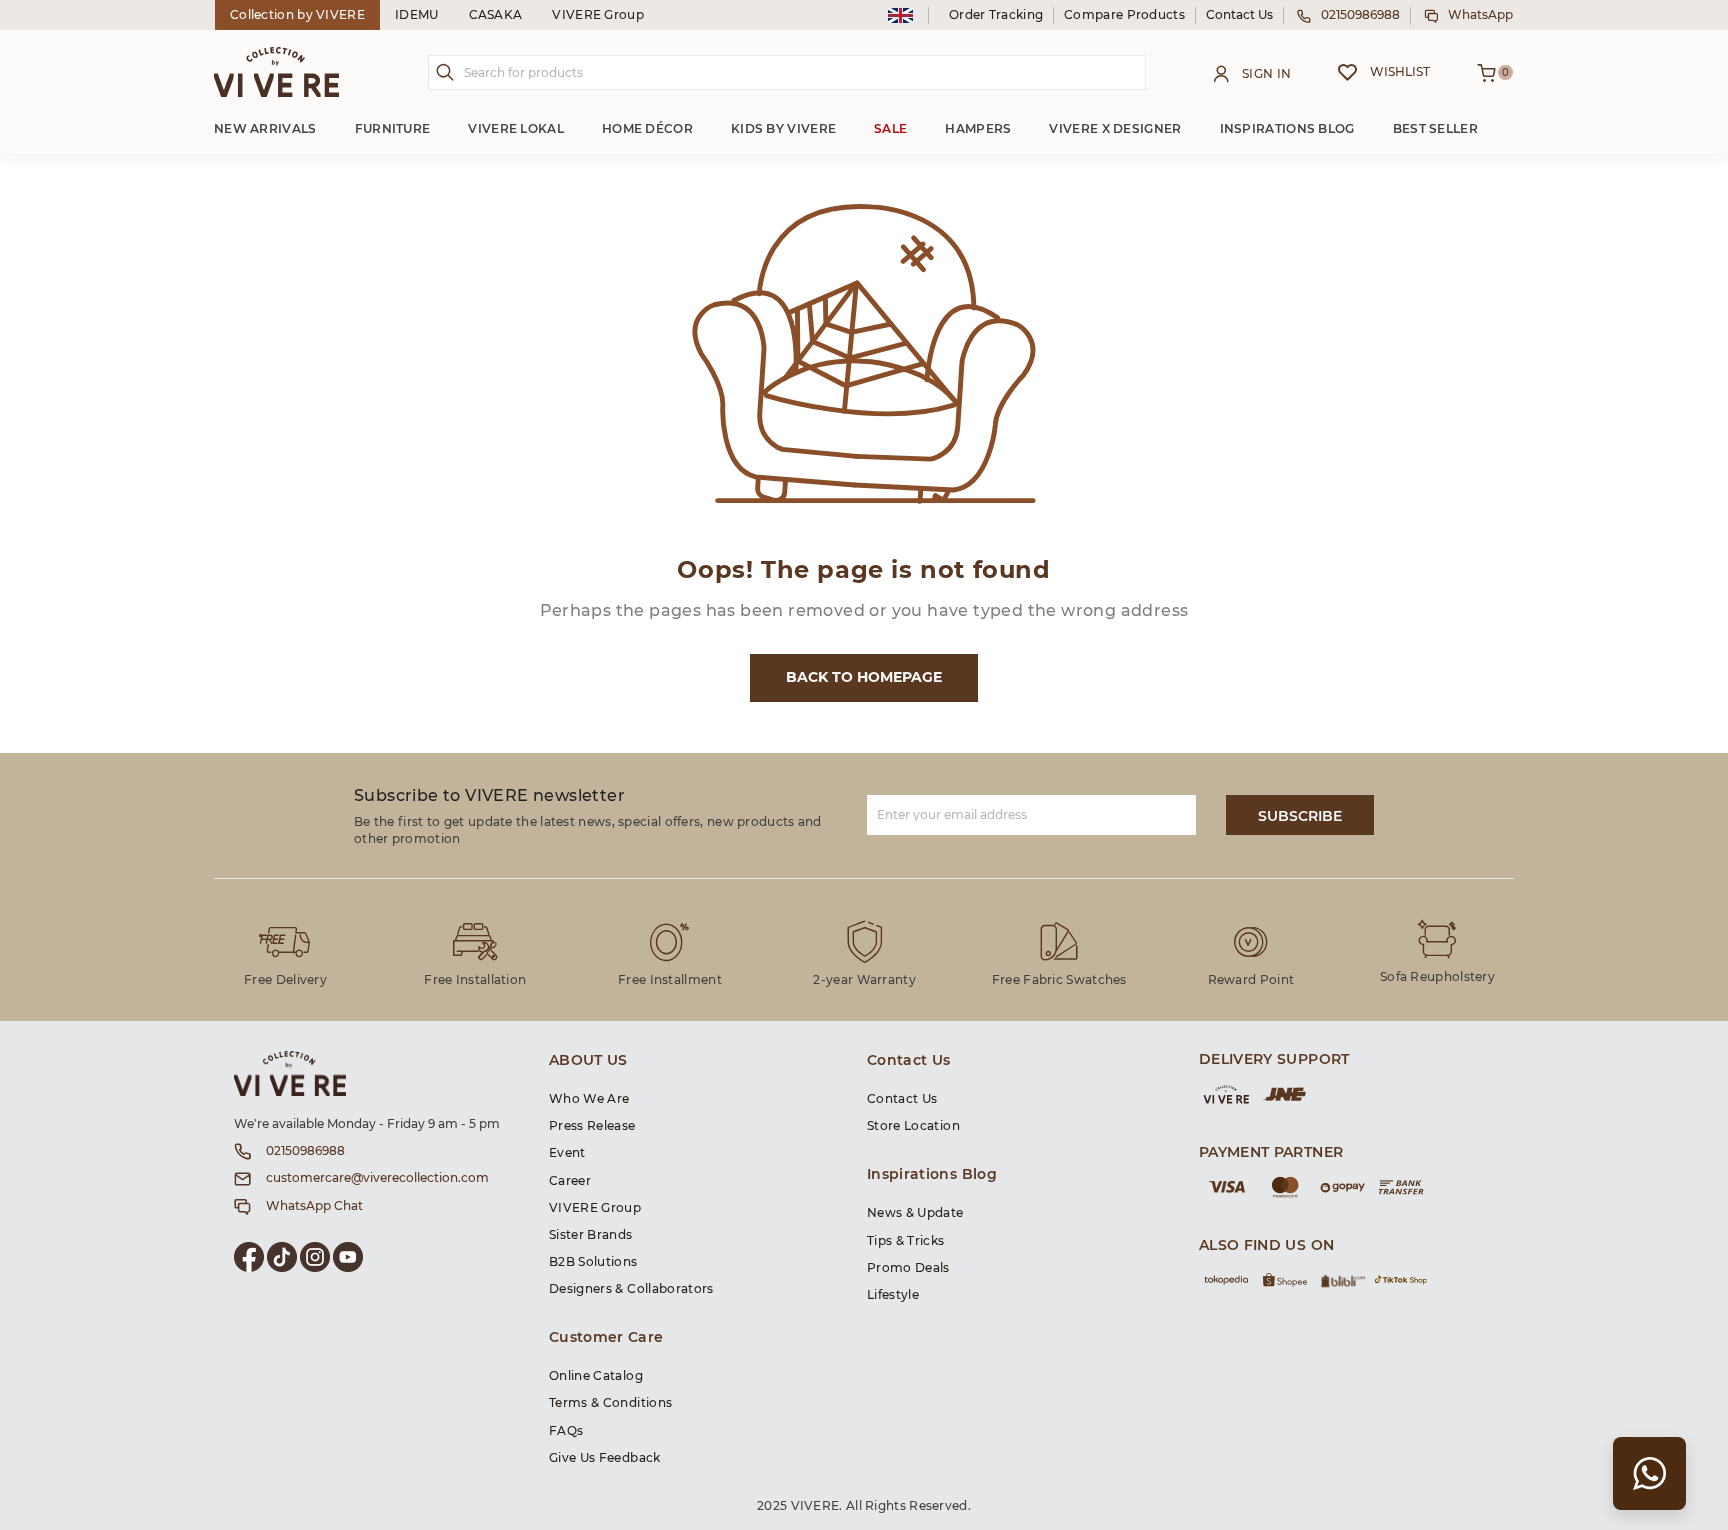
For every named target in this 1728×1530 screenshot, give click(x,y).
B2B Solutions (593, 1262)
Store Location (913, 1126)
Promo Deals (908, 1268)
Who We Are (589, 1099)
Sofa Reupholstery (1437, 977)
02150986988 (1360, 15)
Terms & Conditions (610, 1403)
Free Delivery (285, 980)
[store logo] (276, 72)
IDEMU (417, 15)
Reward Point (1251, 980)
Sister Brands (591, 1235)
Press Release (592, 1126)
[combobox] (787, 72)
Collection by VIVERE (297, 15)
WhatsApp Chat (314, 1206)
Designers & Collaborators (631, 1289)
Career (570, 1181)
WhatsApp (1480, 15)
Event (567, 1153)
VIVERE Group (598, 15)
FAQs (566, 1431)
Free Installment (670, 980)
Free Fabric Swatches (1059, 980)
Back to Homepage (864, 678)
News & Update (915, 1213)
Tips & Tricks (906, 1241)
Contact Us (1239, 15)
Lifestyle (893, 1295)
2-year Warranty (864, 980)
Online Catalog (596, 1376)
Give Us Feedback (605, 1458)
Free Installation (475, 980)
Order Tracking (996, 15)
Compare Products (1124, 15)
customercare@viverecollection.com (377, 1178)
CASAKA (496, 15)
